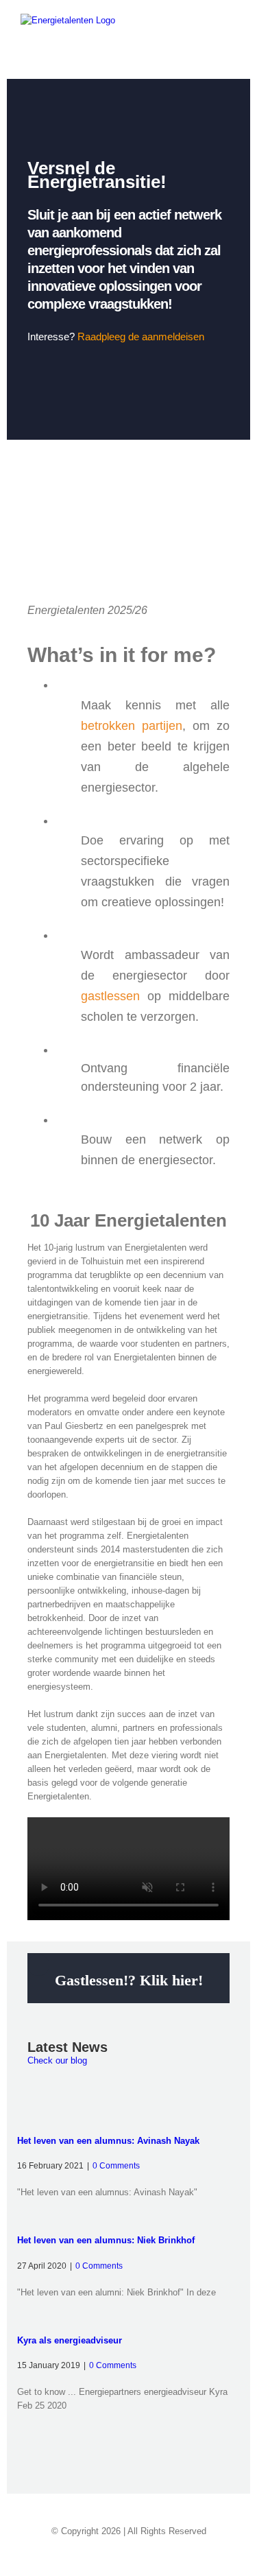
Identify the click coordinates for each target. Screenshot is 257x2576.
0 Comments (116, 2166)
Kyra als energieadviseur (70, 2340)
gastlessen (110, 996)
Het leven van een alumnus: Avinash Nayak (108, 2141)
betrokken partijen (132, 726)
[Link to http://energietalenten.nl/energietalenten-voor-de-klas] (38, 1965)
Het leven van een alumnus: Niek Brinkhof (106, 2240)
